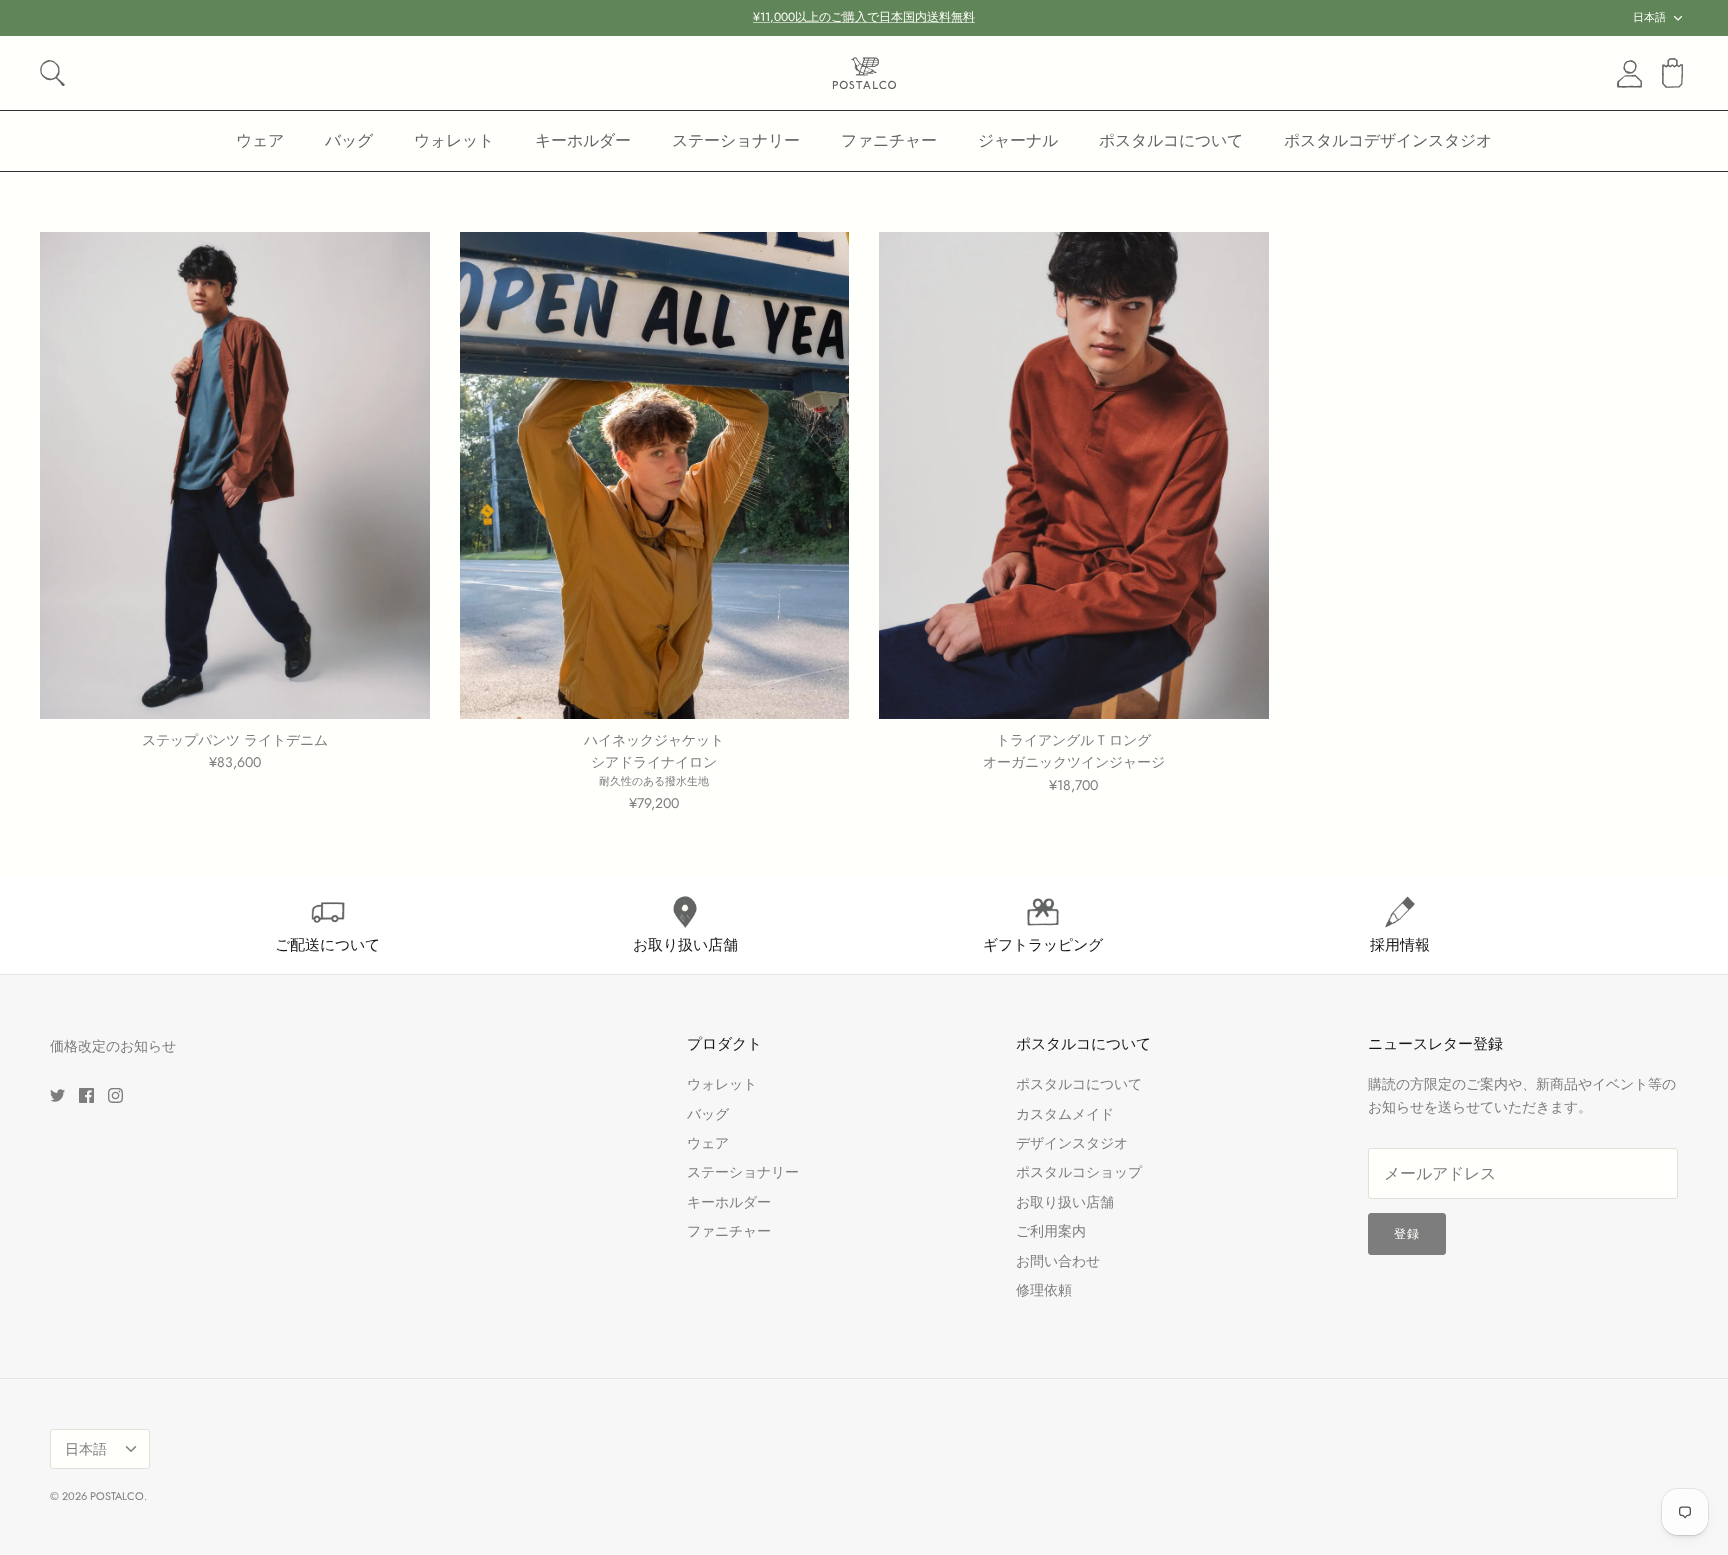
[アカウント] (1626, 74)
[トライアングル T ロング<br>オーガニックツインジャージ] (1074, 475)
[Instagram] (115, 1095)
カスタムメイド (1065, 1114)
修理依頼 (1044, 1290)
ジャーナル (1018, 140)
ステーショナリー (736, 140)
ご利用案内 (1051, 1231)
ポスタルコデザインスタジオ (1388, 140)
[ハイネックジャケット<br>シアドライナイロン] (655, 475)
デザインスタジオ (1072, 1143)
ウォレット (454, 140)
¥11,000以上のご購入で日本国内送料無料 (864, 17)
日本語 (1649, 17)
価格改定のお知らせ (113, 1046)
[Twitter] (57, 1095)
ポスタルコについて (1171, 140)
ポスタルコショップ (1079, 1172)
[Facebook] (86, 1095)
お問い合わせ (1058, 1261)
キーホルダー (583, 140)
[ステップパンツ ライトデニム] (235, 475)
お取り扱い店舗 (1065, 1202)
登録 (1407, 1234)
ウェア (260, 140)
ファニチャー (889, 140)
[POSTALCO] (864, 73)
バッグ (349, 140)
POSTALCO (117, 1496)
